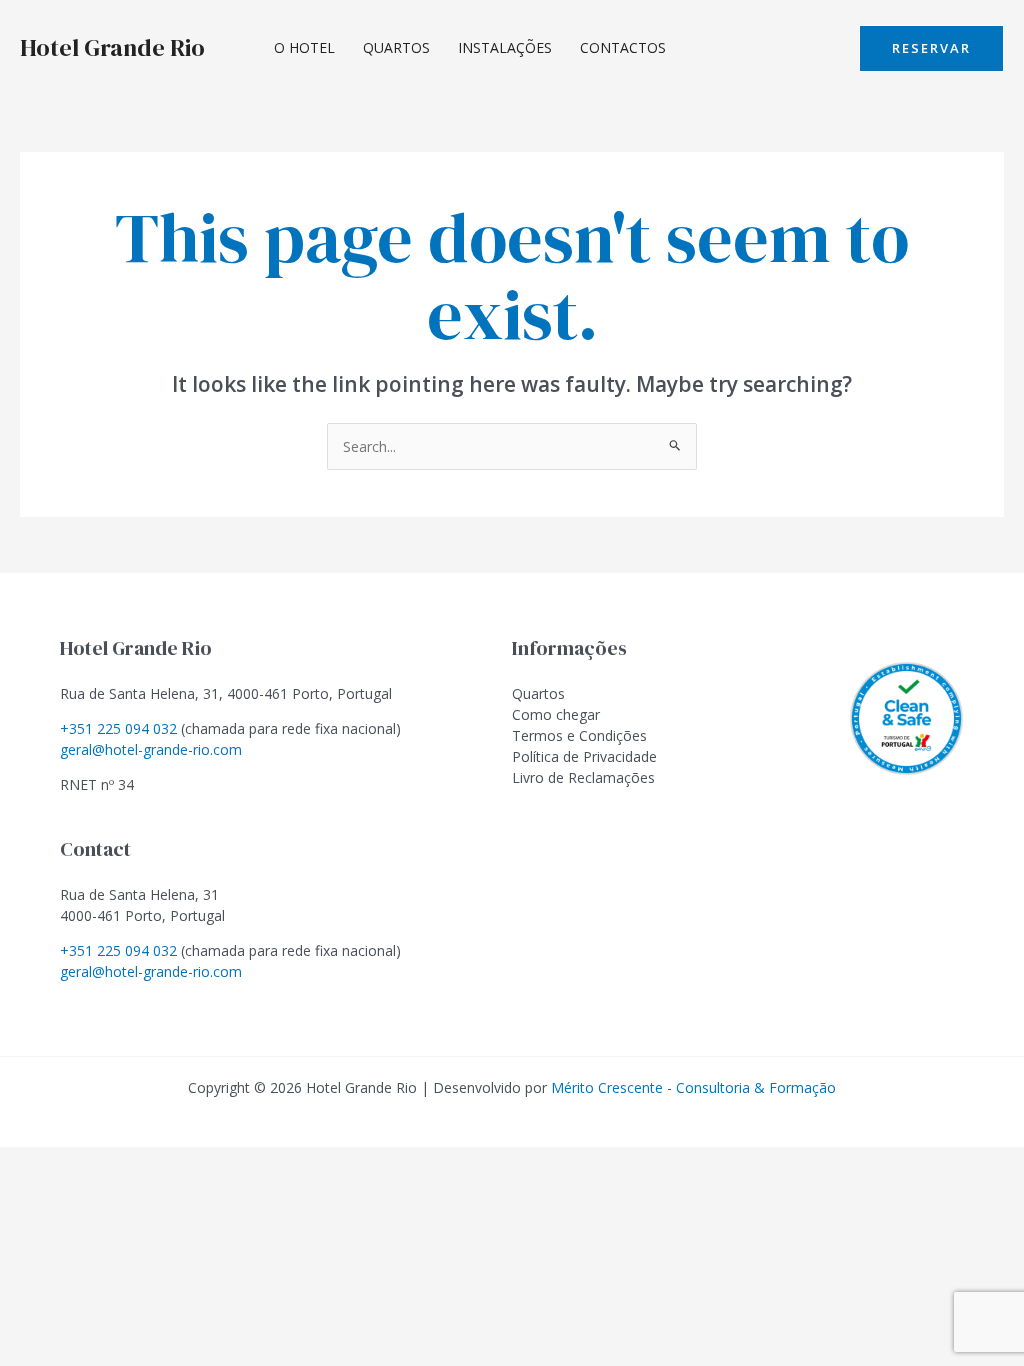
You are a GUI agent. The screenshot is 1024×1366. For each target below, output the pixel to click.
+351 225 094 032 (118, 728)
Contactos (623, 47)
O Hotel (304, 47)
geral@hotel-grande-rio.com (151, 749)
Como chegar (556, 714)
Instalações (505, 47)
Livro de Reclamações (583, 777)
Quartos (396, 47)
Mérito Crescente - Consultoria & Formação (693, 1087)
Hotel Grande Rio (112, 47)
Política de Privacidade (584, 756)
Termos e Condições (579, 735)
